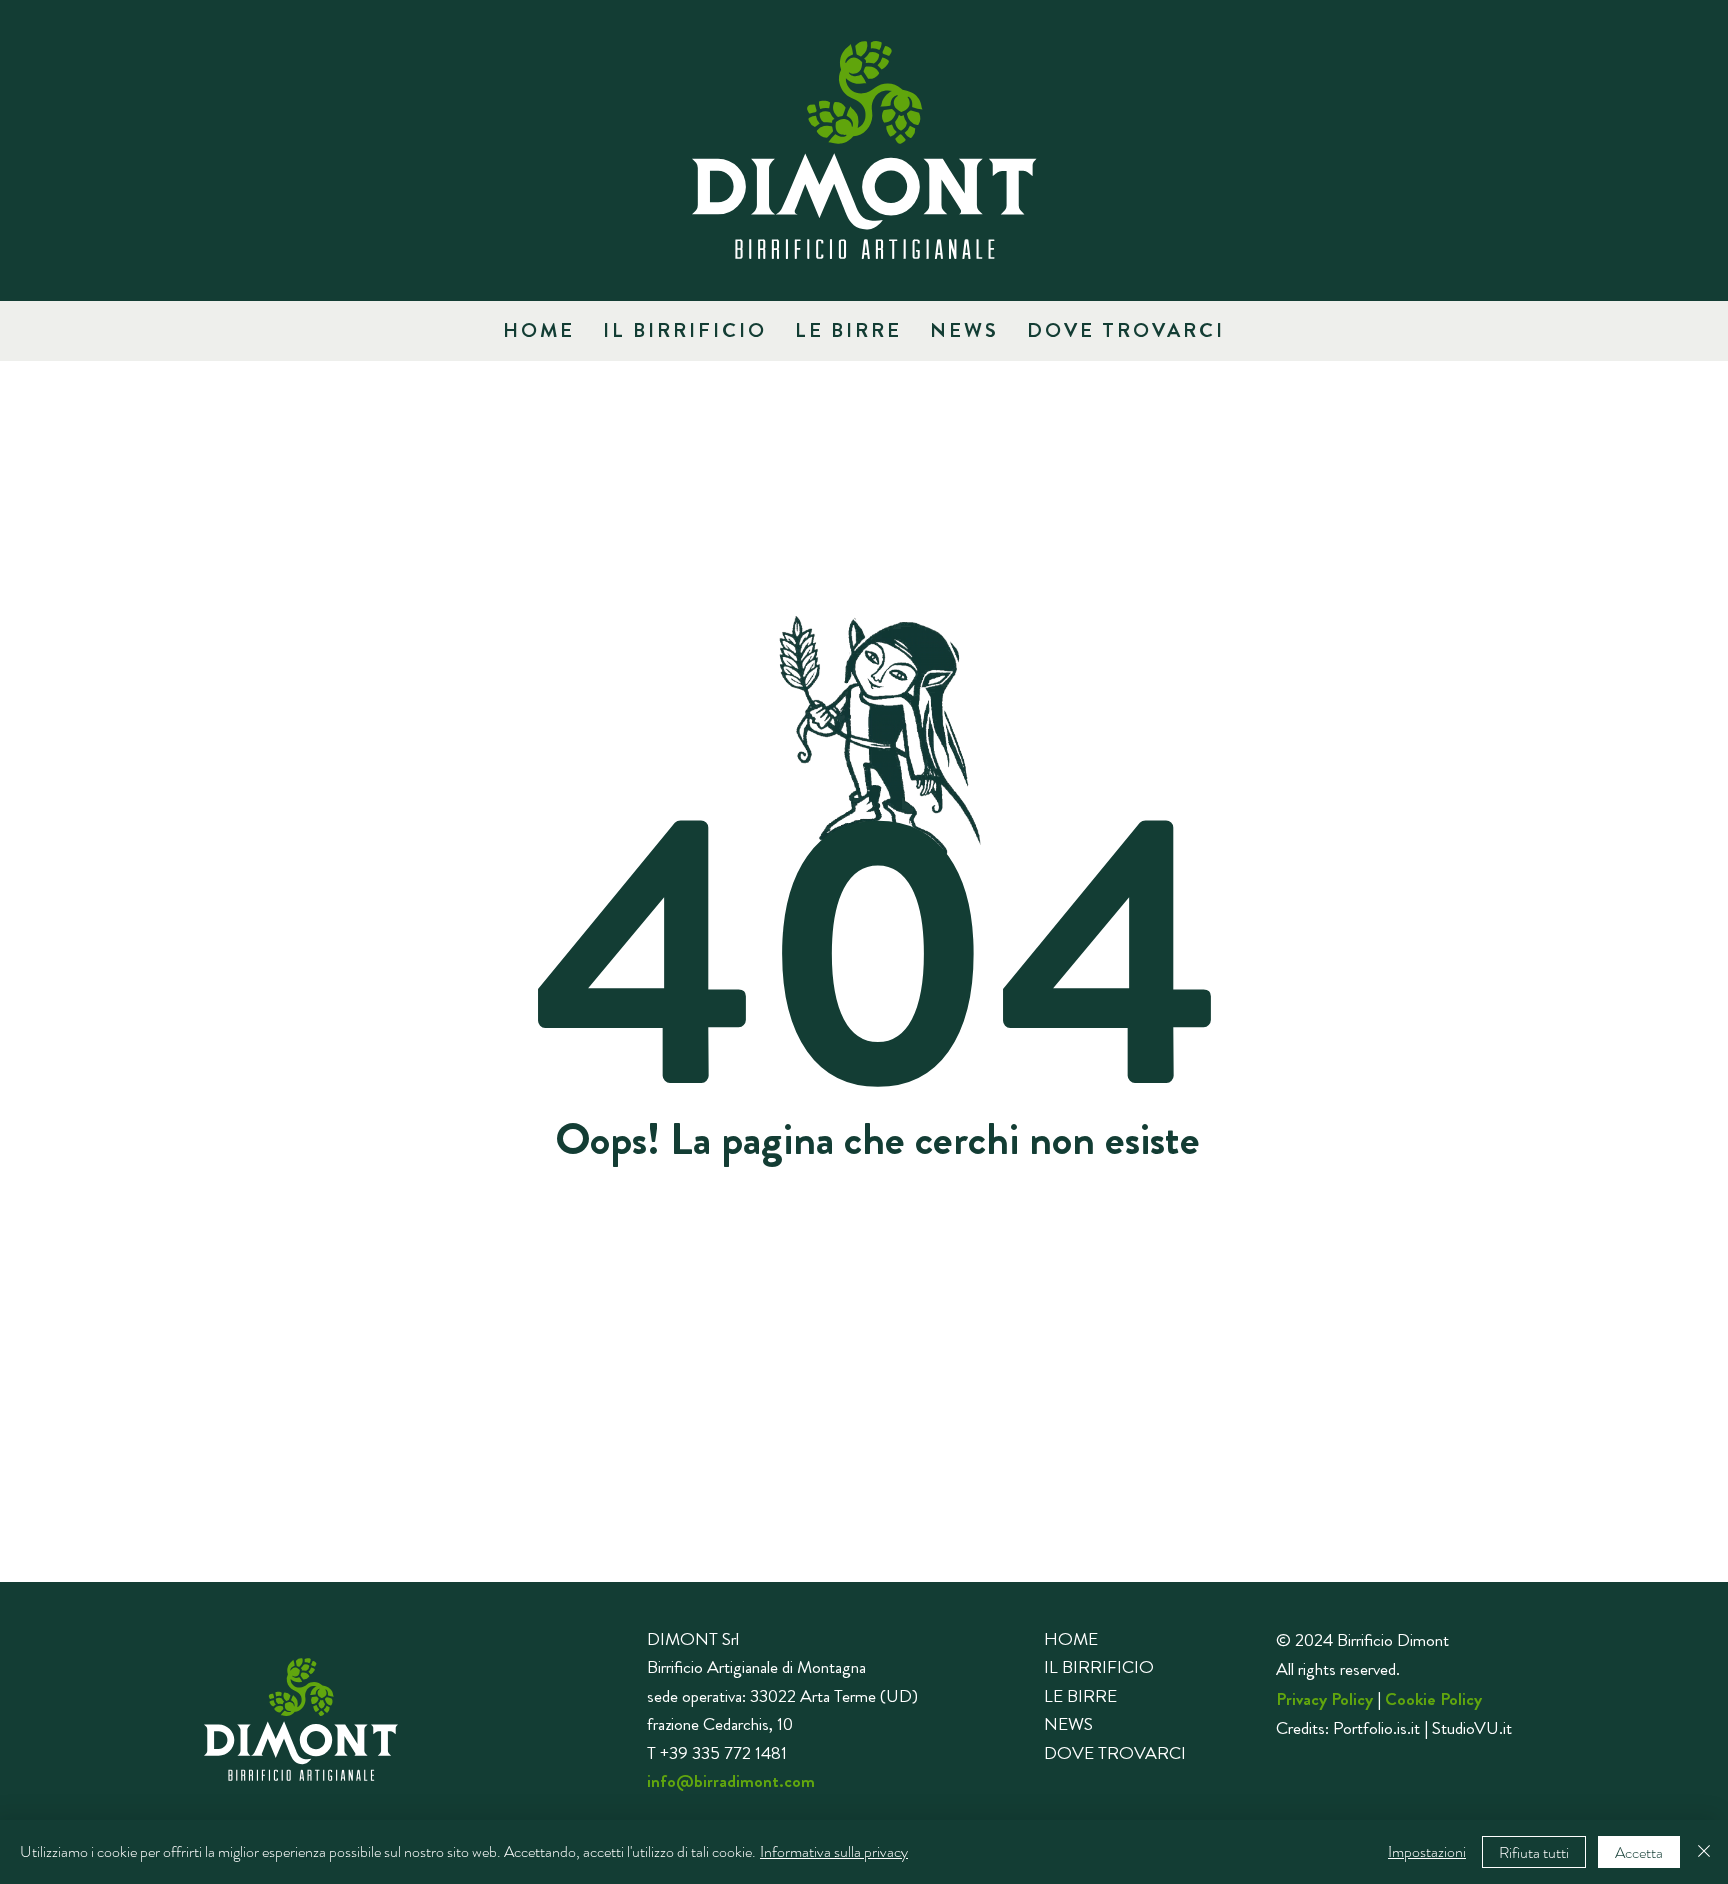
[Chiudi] (1704, 1852)
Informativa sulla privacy (834, 1851)
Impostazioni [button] (1427, 1851)
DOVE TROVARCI (1115, 1753)
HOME (1071, 1639)
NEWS (1068, 1724)
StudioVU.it (1472, 1728)
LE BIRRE (1080, 1696)
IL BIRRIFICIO (1099, 1667)
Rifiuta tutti (1534, 1852)
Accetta (1639, 1852)
